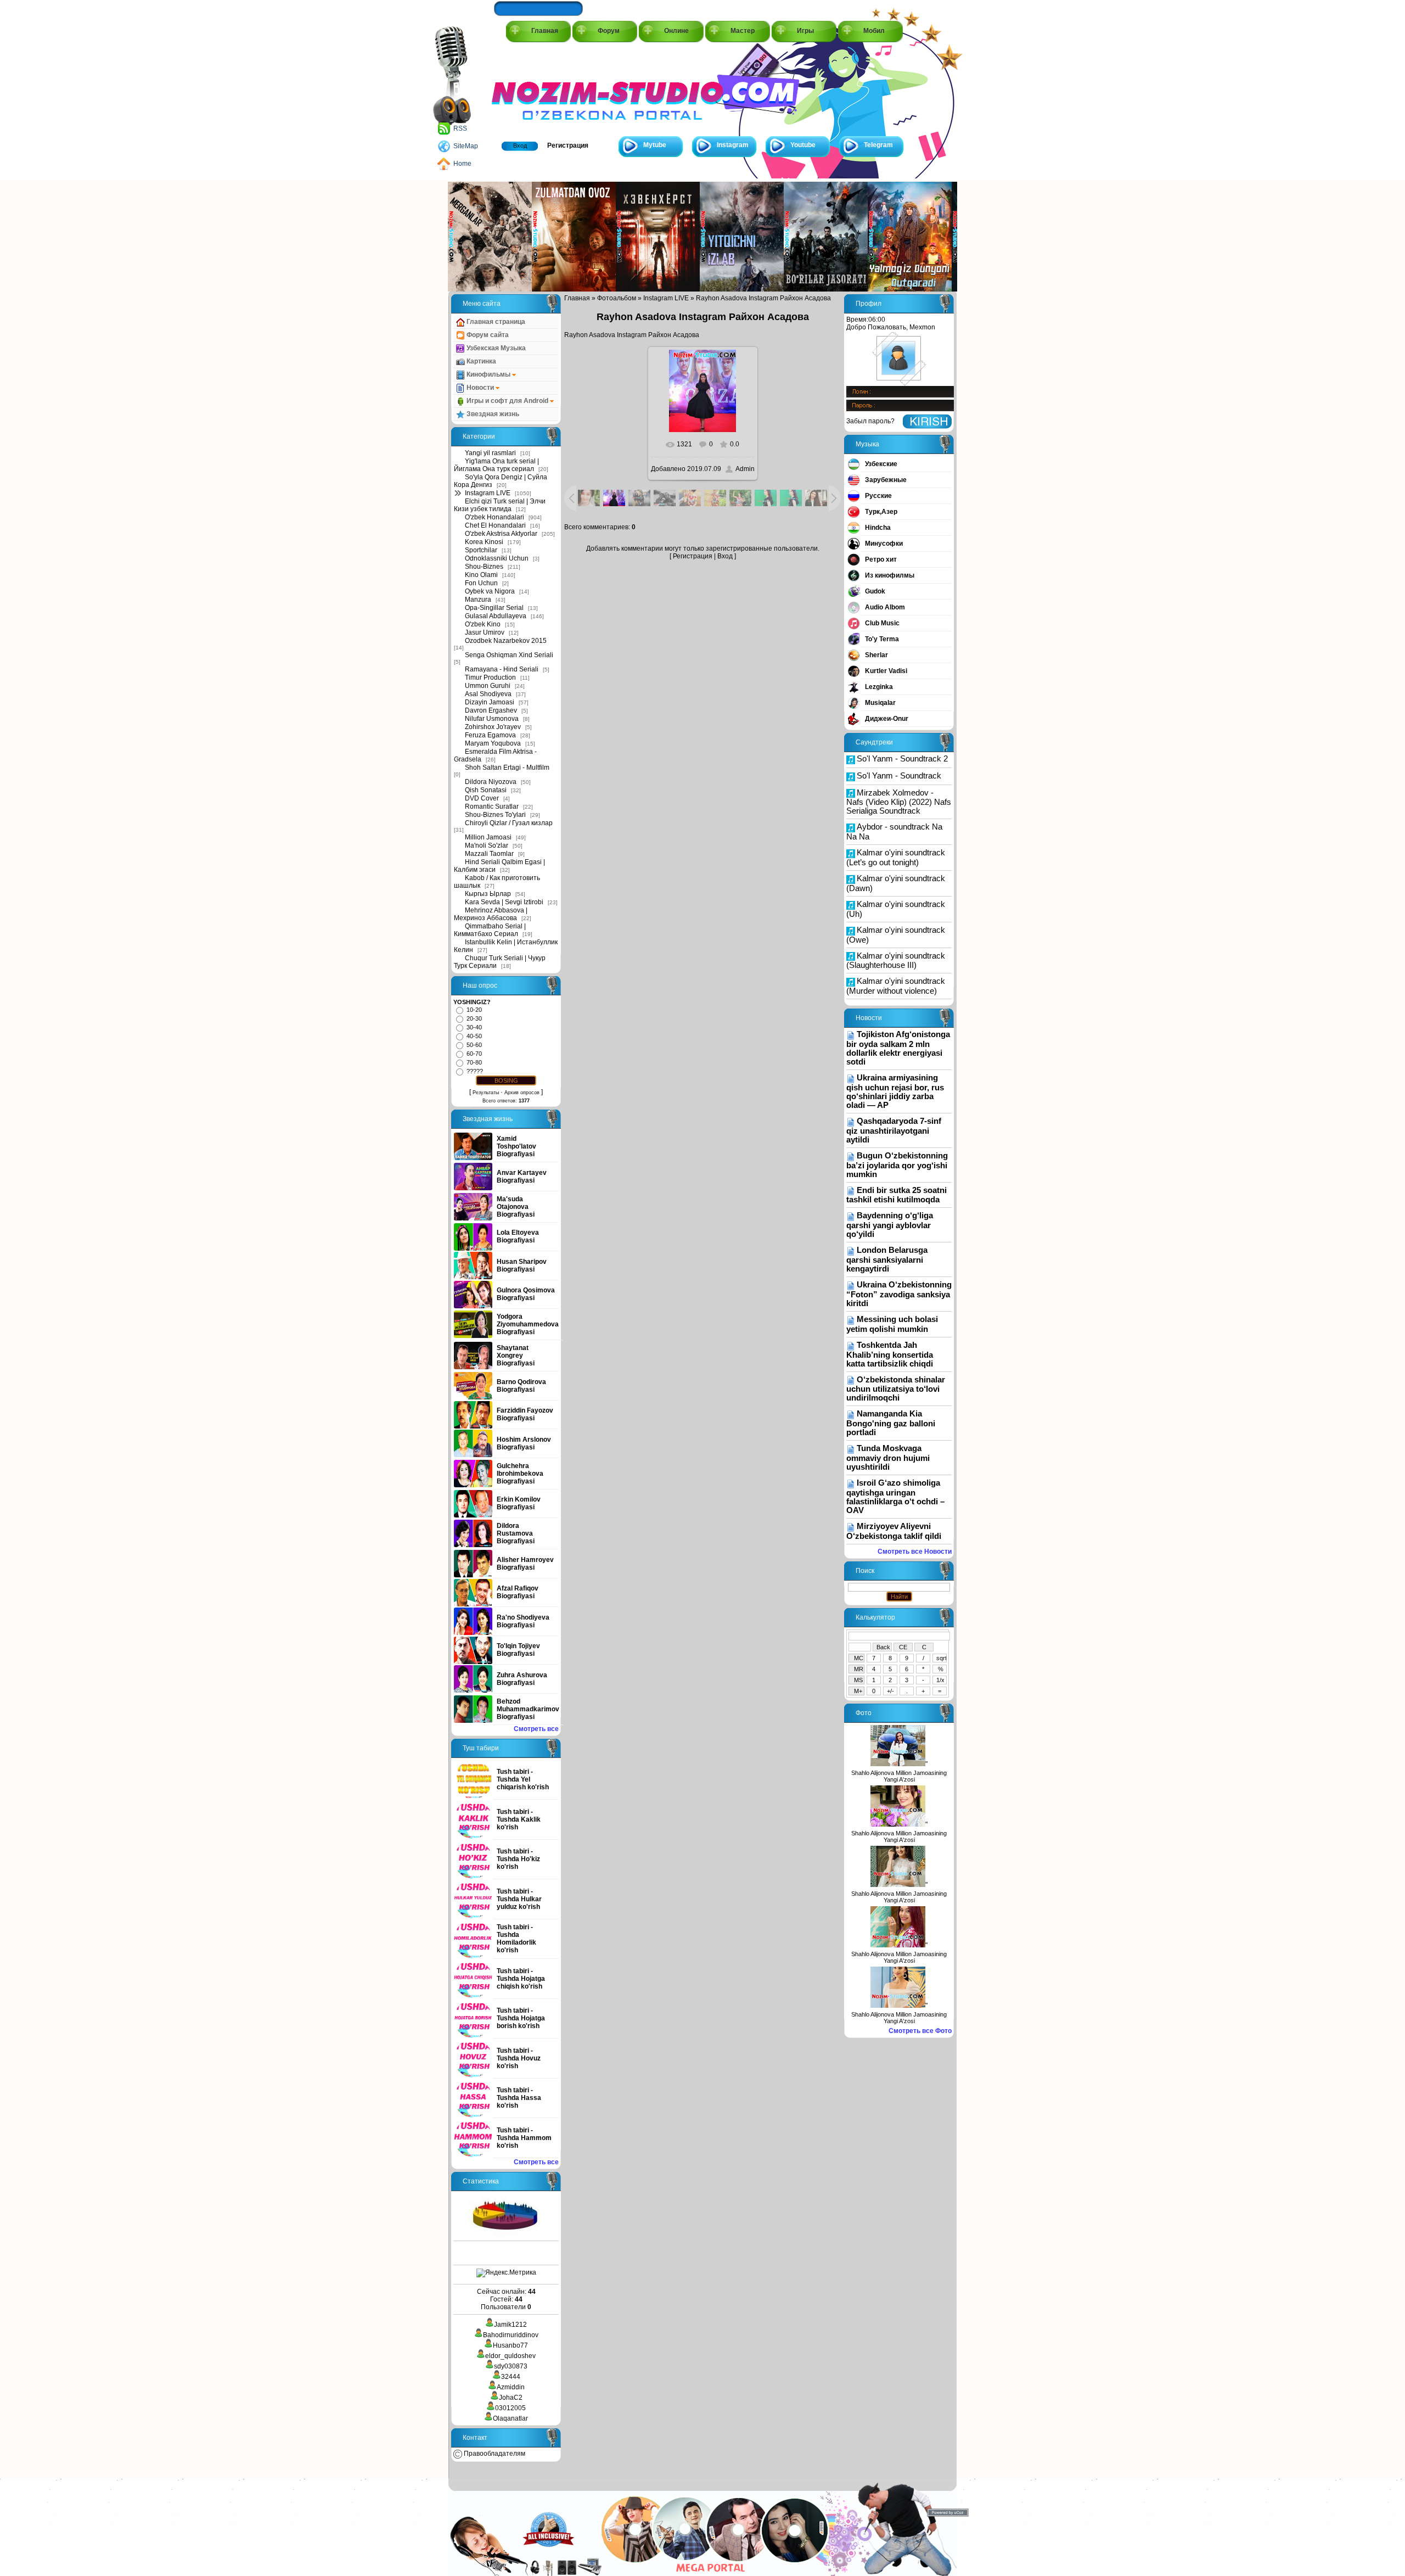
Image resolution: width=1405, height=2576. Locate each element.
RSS (460, 128)
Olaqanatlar (510, 2418)
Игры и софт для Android (507, 401)
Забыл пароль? (870, 421)
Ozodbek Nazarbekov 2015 (506, 641)
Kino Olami (481, 575)
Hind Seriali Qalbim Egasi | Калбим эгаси (499, 866)
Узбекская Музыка (495, 348)
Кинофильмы (488, 374)
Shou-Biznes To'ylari (495, 815)
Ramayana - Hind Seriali (502, 669)
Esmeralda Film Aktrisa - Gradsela (495, 755)
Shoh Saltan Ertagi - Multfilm (507, 768)
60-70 (474, 1054)
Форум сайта (487, 335)
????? (475, 1071)
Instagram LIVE (488, 493)
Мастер (743, 31)
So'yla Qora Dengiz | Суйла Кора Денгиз (501, 481)
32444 (511, 2377)
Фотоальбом (617, 298)
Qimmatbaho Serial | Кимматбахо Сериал (490, 930)
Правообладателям (494, 2454)
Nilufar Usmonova (492, 719)
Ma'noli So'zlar (487, 845)
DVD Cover (482, 798)
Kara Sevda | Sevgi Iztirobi (504, 902)
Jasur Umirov (485, 632)
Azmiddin (511, 2387)
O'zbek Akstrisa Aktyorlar (501, 534)
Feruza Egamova (490, 735)
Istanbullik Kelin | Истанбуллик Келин (506, 946)
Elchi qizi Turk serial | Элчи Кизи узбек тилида (500, 505)
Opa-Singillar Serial (494, 608)
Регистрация (568, 145)
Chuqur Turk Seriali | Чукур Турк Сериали (500, 962)
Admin (745, 469)
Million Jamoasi (488, 837)
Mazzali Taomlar (489, 854)
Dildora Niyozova (491, 782)
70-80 (474, 1062)
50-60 (474, 1045)
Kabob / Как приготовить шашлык (497, 882)
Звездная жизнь (492, 414)
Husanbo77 (510, 2345)
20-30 (474, 1018)
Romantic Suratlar (492, 807)
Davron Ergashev (491, 710)
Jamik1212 (510, 2325)
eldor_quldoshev (510, 2356)
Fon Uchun (481, 583)
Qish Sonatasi (486, 790)
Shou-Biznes (484, 567)
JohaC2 (511, 2398)
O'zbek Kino (483, 624)
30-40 (474, 1027)
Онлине (676, 31)
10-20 (474, 1010)
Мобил (874, 31)
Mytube (655, 145)
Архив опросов (522, 1093)
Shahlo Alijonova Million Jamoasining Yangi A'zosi (899, 1776)
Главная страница (495, 322)
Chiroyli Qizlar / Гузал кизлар (509, 823)
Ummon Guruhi (488, 686)
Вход (520, 145)
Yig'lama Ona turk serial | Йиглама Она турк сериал (496, 465)
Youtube (803, 145)
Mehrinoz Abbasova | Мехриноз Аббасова (491, 914)
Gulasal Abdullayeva (496, 616)
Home (462, 164)
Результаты (486, 1093)
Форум (609, 31)
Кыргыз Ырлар (488, 894)
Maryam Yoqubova (493, 743)
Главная (545, 31)
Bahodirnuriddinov (511, 2335)
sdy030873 (511, 2366)
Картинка (480, 361)
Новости (480, 388)
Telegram (878, 145)
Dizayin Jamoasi (490, 702)
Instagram (733, 145)
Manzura (478, 600)
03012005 (510, 2408)
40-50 (474, 1036)
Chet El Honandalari (495, 525)
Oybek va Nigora (490, 591)
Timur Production (490, 677)
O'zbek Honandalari (494, 517)
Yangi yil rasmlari (490, 453)
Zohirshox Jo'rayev (493, 727)
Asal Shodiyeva (488, 694)
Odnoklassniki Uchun (497, 558)
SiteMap (466, 146)
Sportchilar (481, 550)
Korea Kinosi (484, 542)
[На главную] (541, 89)
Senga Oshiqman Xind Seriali (509, 655)
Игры (805, 31)
